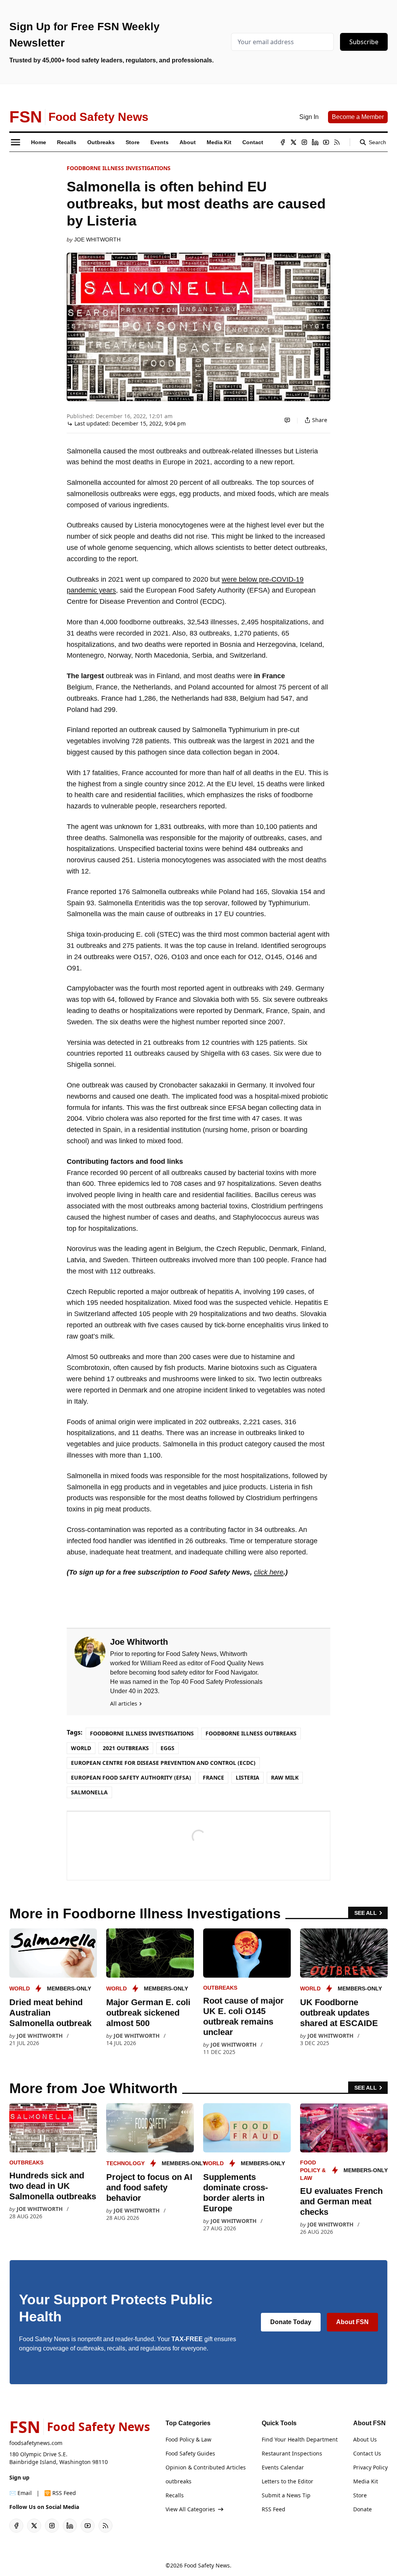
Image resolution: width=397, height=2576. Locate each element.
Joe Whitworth (97, 240)
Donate (362, 2509)
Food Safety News (207, 2565)
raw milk (285, 1777)
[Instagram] (304, 142)
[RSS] (337, 142)
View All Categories (190, 2509)
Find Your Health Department (300, 2439)
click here (269, 1572)
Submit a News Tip (286, 2495)
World (81, 1748)
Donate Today (291, 2322)
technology (125, 2163)
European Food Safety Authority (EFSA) (131, 1777)
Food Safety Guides (190, 2453)
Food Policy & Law (313, 2170)
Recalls (175, 2495)
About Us (365, 2439)
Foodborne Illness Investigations (119, 168)
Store (360, 2495)
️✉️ (21, 2493)
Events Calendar (283, 2467)
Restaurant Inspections (292, 2453)
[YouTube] (326, 142)
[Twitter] (293, 142)
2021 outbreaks (126, 1748)
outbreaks (220, 1988)
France (213, 1777)
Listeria (248, 1777)
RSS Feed (274, 2509)
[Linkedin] (315, 142)
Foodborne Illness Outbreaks (251, 1733)
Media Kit (366, 2481)
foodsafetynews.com (36, 2443)
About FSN (352, 2322)
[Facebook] (283, 142)
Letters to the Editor (287, 2481)
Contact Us (367, 2453)
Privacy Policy (370, 2467)
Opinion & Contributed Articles (206, 2467)
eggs (167, 1748)
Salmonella (89, 1792)
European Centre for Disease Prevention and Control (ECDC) (163, 1763)
